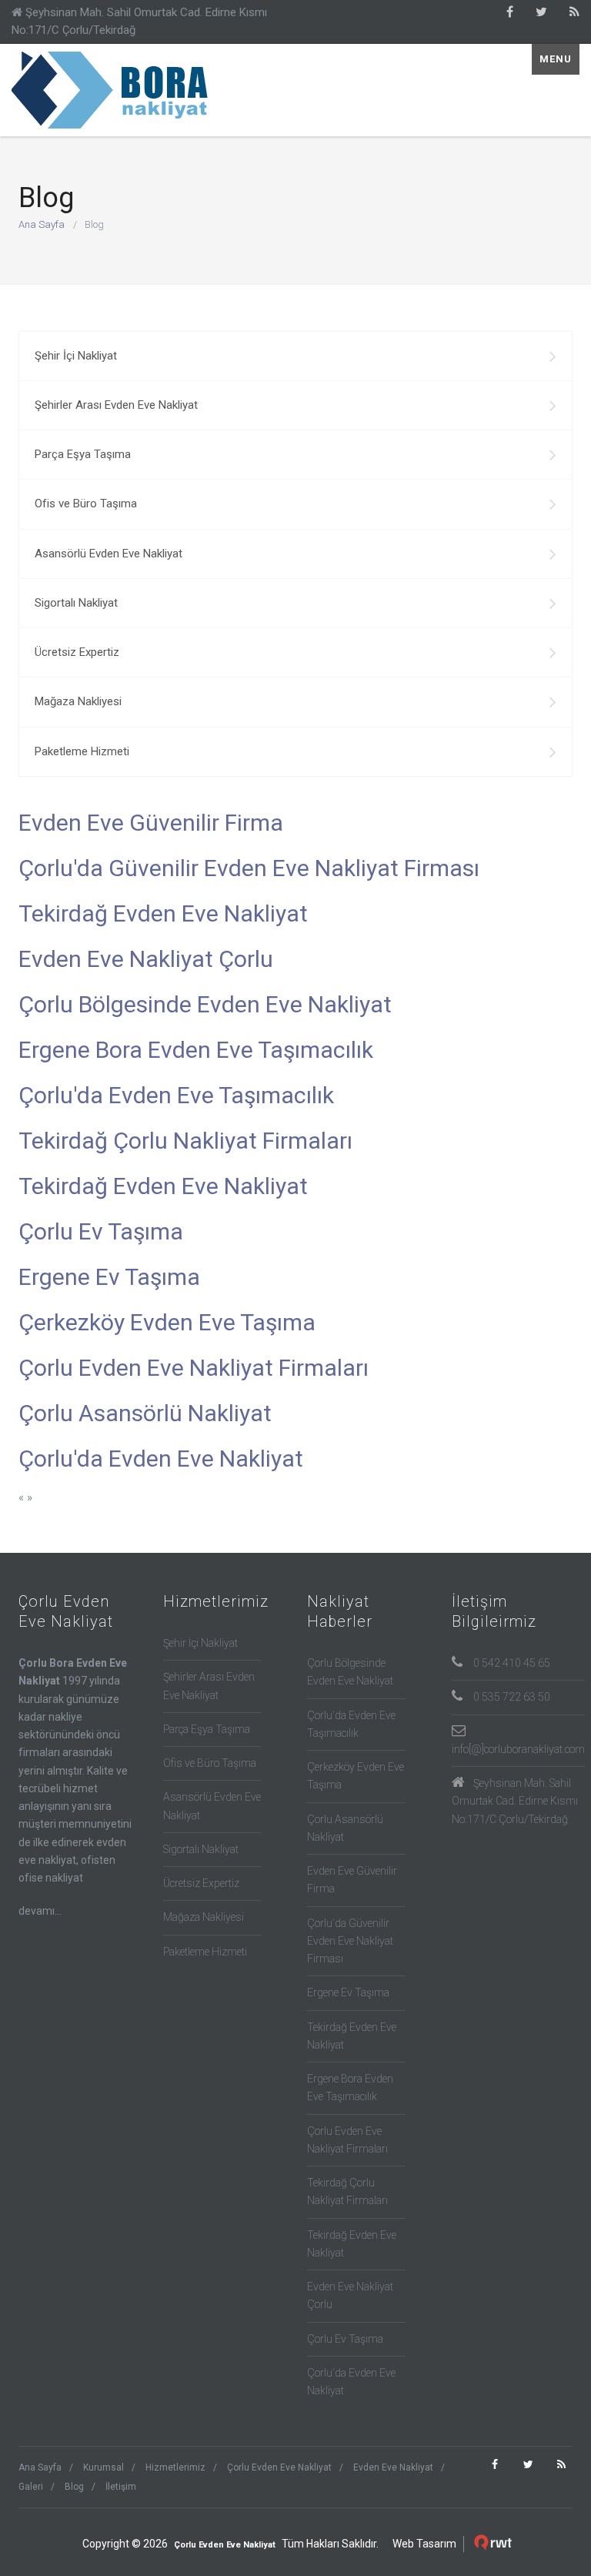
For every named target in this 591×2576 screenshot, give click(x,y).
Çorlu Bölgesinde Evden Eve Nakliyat (205, 1004)
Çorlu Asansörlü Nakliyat (145, 1413)
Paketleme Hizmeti (82, 751)
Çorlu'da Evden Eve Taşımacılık (176, 1095)
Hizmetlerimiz (175, 2467)
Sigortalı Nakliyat (76, 603)
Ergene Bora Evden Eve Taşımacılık (196, 1050)
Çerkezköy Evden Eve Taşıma (167, 1322)
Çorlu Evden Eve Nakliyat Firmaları (194, 1368)
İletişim (121, 2487)
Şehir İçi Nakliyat (76, 356)
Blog (74, 2487)
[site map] (574, 12)
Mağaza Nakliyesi (78, 701)
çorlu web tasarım (495, 2543)
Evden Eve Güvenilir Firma (151, 823)
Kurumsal (104, 2467)
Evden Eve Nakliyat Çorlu (146, 959)
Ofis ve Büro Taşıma (86, 503)
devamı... (40, 1911)
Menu (556, 59)
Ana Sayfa (42, 224)
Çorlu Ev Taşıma (101, 1231)
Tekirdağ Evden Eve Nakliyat (163, 913)
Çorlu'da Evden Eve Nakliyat (161, 1459)
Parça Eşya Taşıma (83, 454)
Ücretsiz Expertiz (77, 652)
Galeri (31, 2487)
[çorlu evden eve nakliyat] (510, 12)
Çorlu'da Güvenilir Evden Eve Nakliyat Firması (249, 868)
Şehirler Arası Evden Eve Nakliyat (116, 405)
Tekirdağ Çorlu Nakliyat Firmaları (185, 1141)
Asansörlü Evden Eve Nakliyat (109, 554)
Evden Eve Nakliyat (393, 2467)
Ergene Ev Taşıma (109, 1277)
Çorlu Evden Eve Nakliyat (115, 90)
